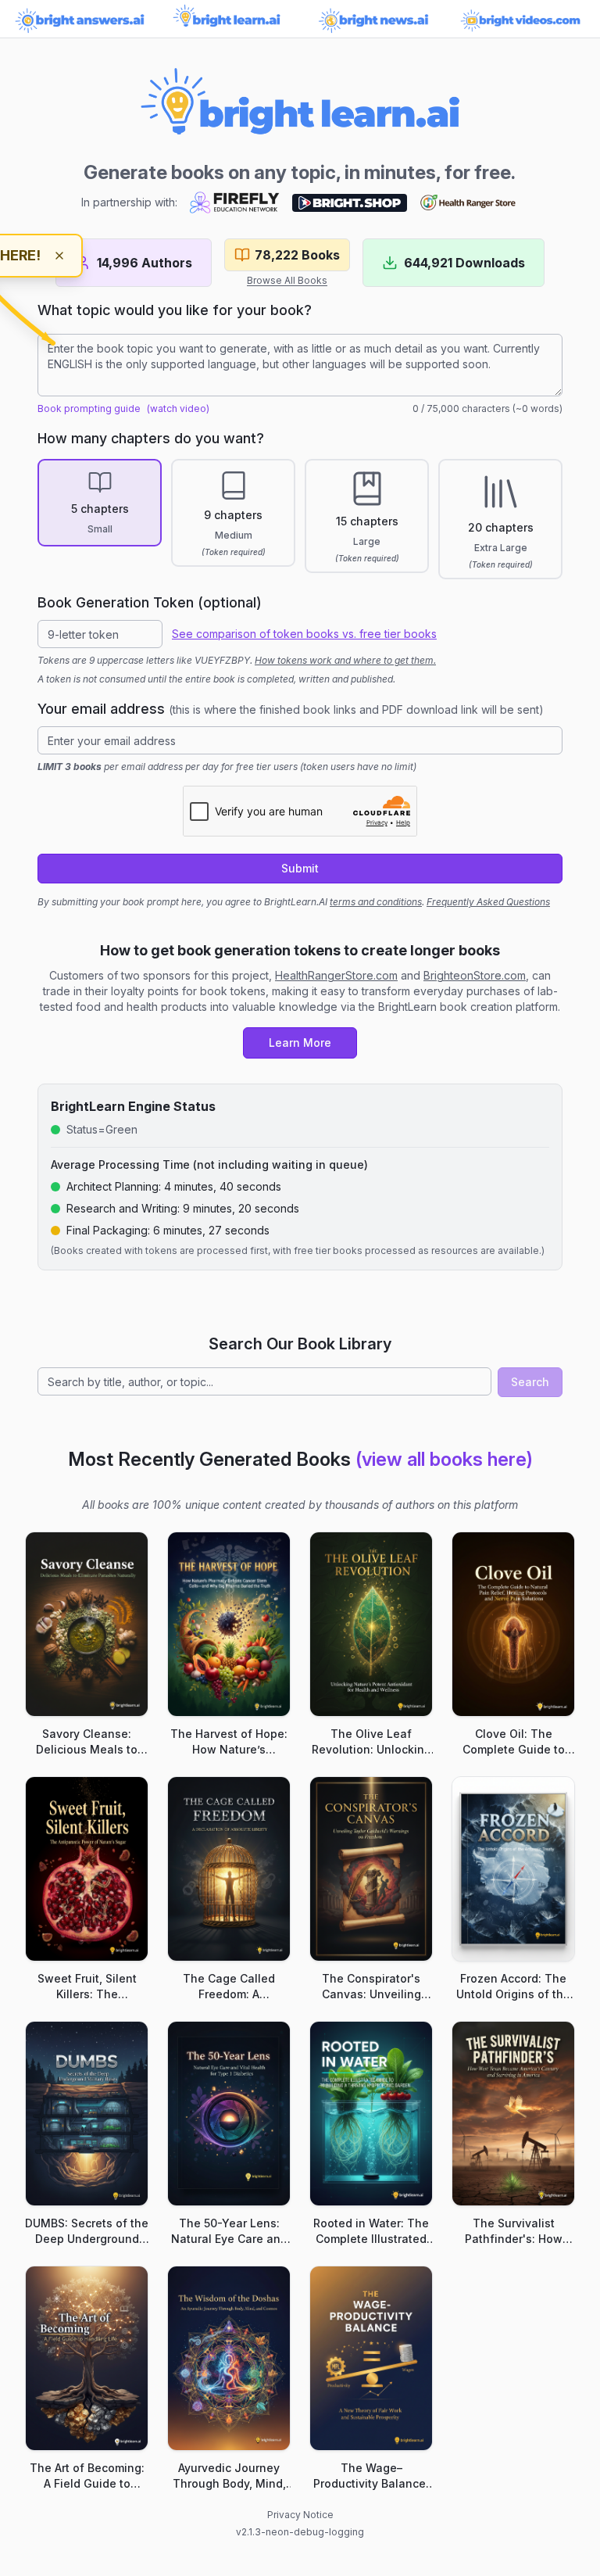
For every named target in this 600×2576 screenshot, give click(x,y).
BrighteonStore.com (475, 975)
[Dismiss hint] (59, 256)
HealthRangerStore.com (336, 975)
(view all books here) (444, 1459)
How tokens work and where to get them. (345, 660)
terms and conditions (376, 902)
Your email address (291, 709)
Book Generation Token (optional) (150, 602)
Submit (300, 868)
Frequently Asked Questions (488, 902)
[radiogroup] (300, 519)
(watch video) (178, 408)
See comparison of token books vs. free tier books (304, 634)
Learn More (300, 1043)
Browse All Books (287, 280)
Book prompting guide (89, 408)
